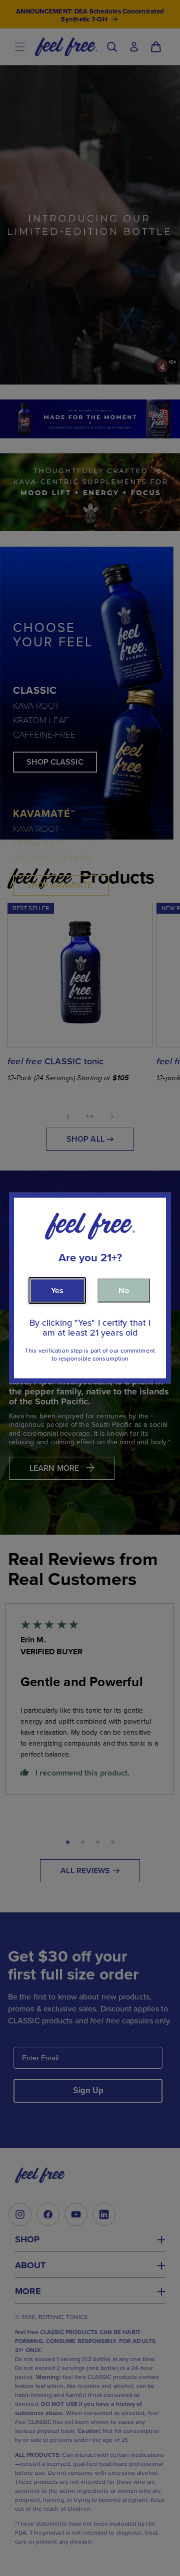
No (124, 1290)
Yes (57, 1290)
